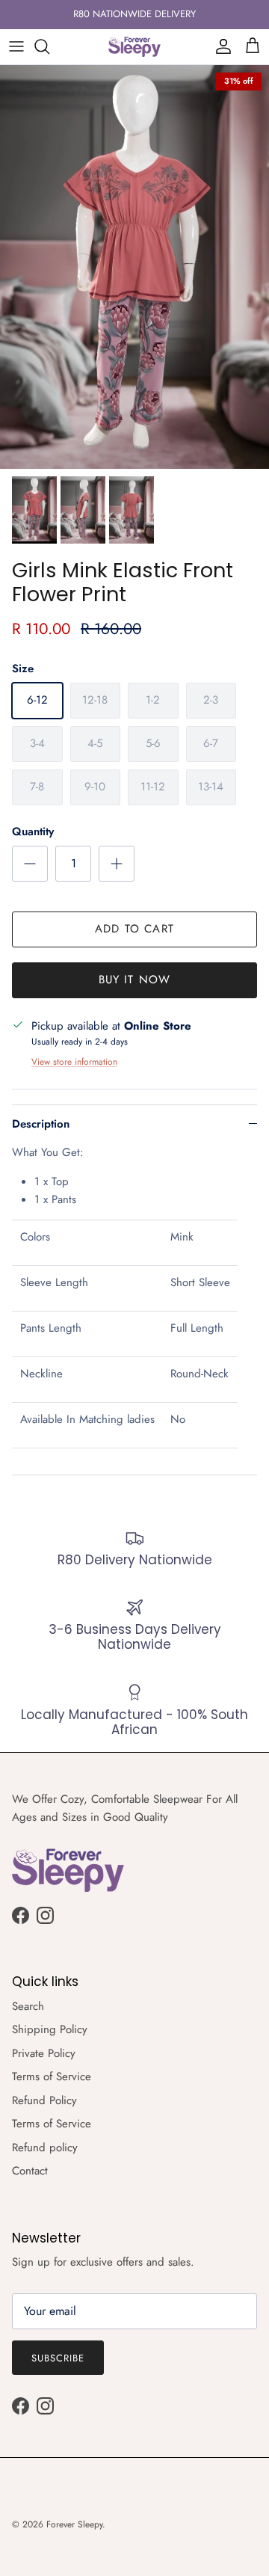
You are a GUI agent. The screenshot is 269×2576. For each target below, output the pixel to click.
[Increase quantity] (117, 864)
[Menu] (16, 46)
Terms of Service (52, 2077)
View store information (74, 1062)
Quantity (33, 832)
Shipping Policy (50, 2029)
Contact (30, 2171)
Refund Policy (44, 2100)
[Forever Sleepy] (134, 47)
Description (41, 1124)
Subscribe (58, 2358)
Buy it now (135, 980)
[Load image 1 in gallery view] (134, 267)
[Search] (49, 46)
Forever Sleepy (74, 2524)
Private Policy (44, 2053)
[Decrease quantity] (30, 864)
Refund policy (45, 2148)
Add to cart (134, 929)
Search (28, 2006)
